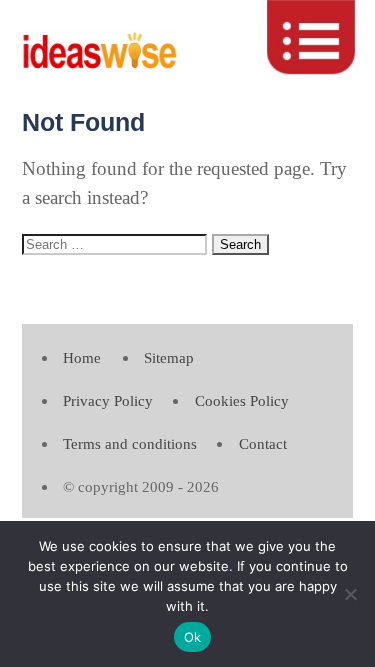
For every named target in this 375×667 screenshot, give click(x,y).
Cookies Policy (242, 400)
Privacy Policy (108, 400)
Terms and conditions (130, 443)
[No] (350, 594)
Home (82, 357)
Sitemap (169, 357)
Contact (263, 443)
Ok (193, 637)
